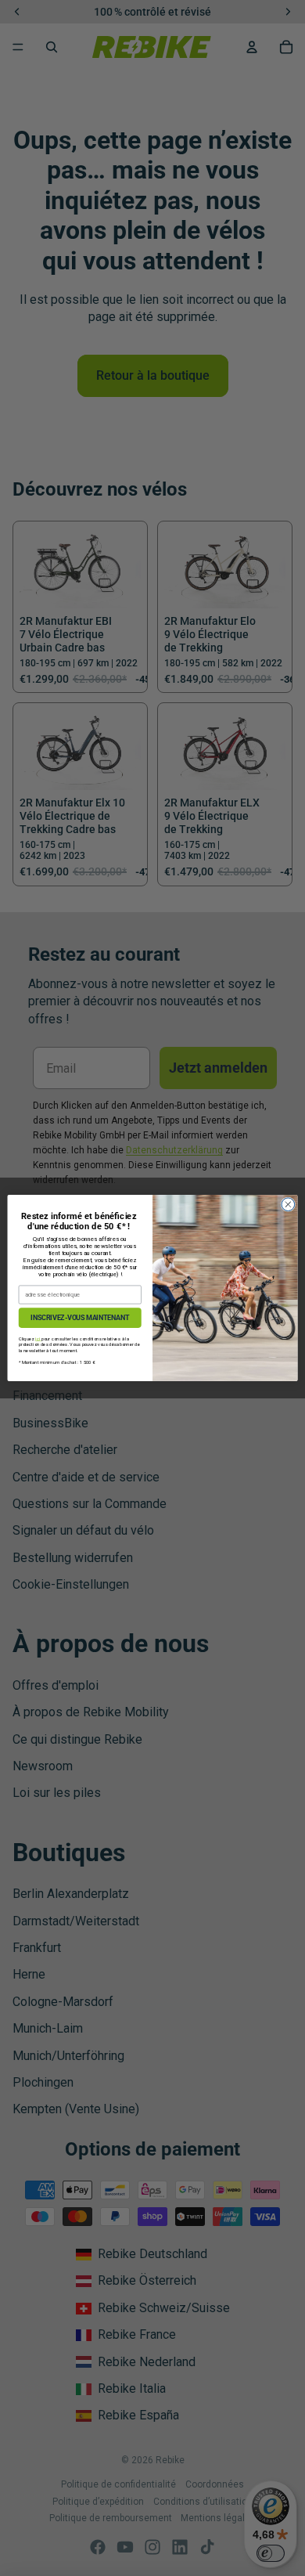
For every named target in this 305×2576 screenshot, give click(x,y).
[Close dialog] (288, 1205)
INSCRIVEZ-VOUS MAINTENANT (80, 1318)
